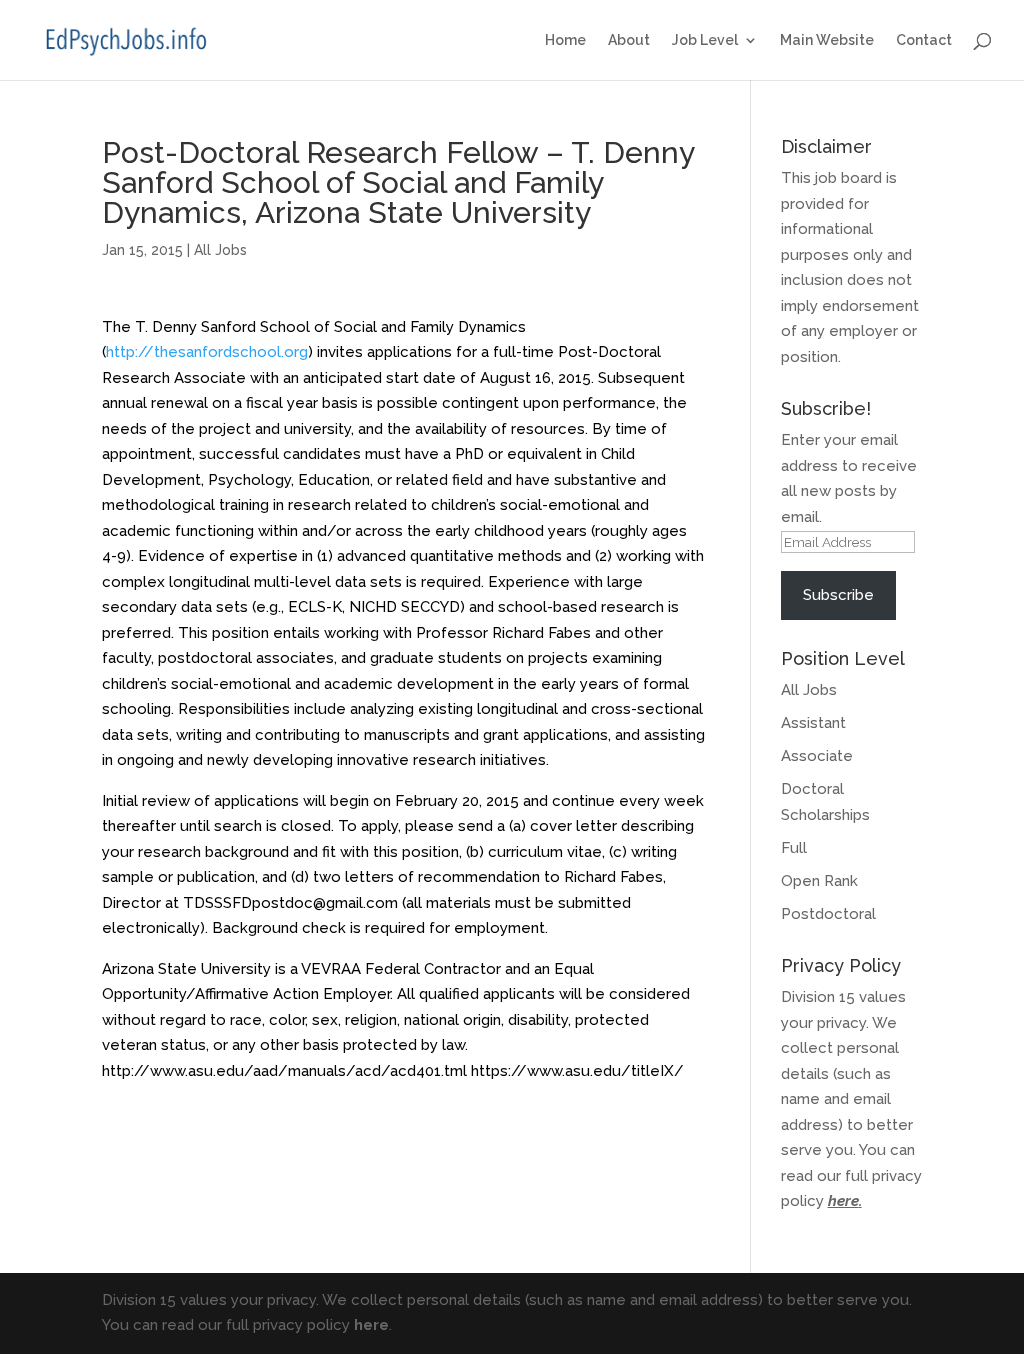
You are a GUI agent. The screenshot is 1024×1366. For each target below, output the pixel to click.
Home (565, 40)
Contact (924, 40)
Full (794, 848)
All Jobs (220, 250)
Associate (817, 756)
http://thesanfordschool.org (207, 352)
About (629, 40)
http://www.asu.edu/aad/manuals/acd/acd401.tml (284, 1071)
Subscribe (838, 595)
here (843, 1201)
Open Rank (819, 881)
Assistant (813, 723)
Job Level (705, 40)
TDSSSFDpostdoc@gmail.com (290, 903)
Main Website (827, 40)
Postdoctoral (828, 914)
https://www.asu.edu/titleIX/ (577, 1071)
